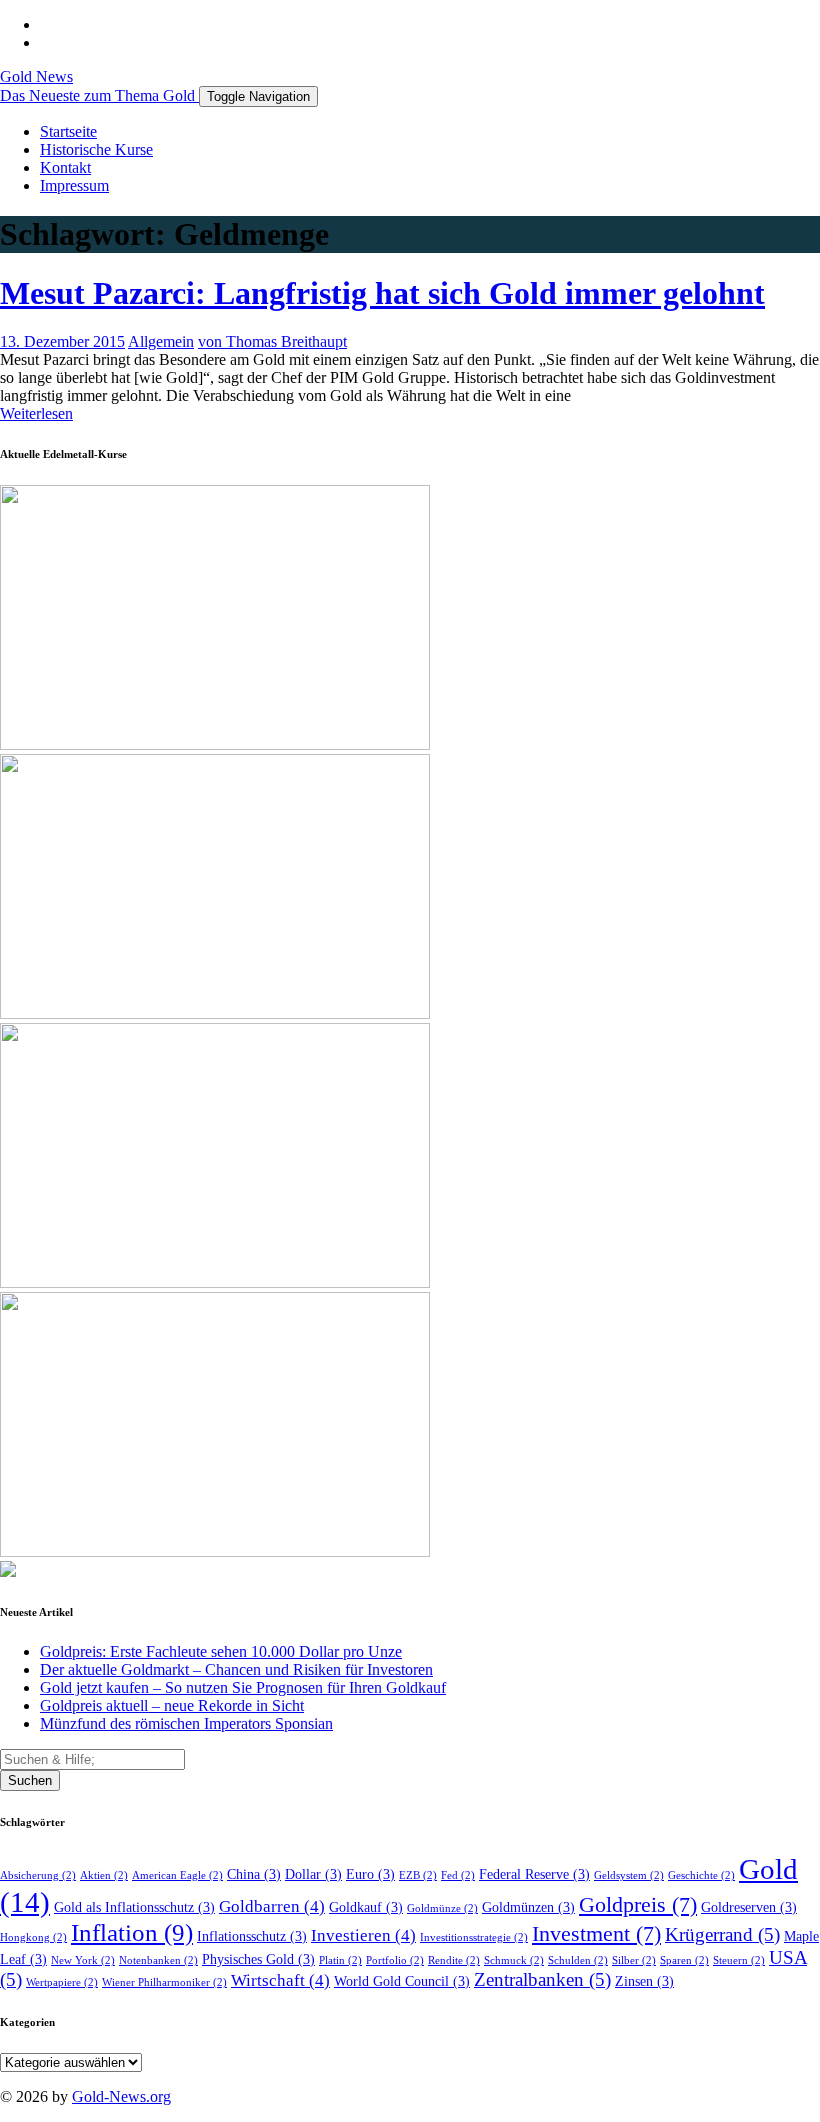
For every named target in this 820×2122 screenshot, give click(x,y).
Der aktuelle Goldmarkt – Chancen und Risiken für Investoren (236, 1669)
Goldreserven (749, 1907)
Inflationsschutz (252, 1936)
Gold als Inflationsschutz (134, 1907)
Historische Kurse (96, 149)
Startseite (68, 131)
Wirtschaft (280, 1980)
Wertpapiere (62, 1982)
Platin (340, 1960)
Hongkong (33, 1937)
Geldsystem (629, 1875)
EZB (418, 1875)
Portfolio (395, 1960)
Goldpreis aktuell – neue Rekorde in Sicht (172, 1705)
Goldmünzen (528, 1907)
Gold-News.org (121, 2096)
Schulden (578, 1960)
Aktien (104, 1875)
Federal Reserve (534, 1874)
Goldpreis (638, 1905)
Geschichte (701, 1875)
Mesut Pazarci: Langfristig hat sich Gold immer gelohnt (382, 293)
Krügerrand (722, 1934)
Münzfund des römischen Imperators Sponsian (186, 1723)
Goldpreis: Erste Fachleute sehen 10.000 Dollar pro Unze (221, 1651)
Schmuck (514, 1960)
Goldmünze (442, 1908)
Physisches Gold (258, 1959)
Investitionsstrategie (474, 1937)
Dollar (313, 1874)
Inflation (132, 1932)
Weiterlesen (36, 413)
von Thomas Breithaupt (272, 341)
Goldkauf (366, 1907)
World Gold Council (402, 1981)
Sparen (684, 1960)
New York (83, 1960)
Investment (596, 1934)
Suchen (30, 1780)
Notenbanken (158, 1960)
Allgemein (161, 341)
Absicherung (38, 1875)
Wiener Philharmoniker (164, 1982)
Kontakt (65, 167)
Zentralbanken (542, 1979)
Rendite (454, 1960)
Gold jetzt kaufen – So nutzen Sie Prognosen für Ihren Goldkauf (243, 1687)
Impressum (74, 185)
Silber (634, 1960)
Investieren (363, 1935)
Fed (458, 1875)
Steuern (739, 1960)
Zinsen (644, 1981)
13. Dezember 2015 (62, 341)
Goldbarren (272, 1906)
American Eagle (177, 1875)
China (254, 1874)
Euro (370, 1874)
